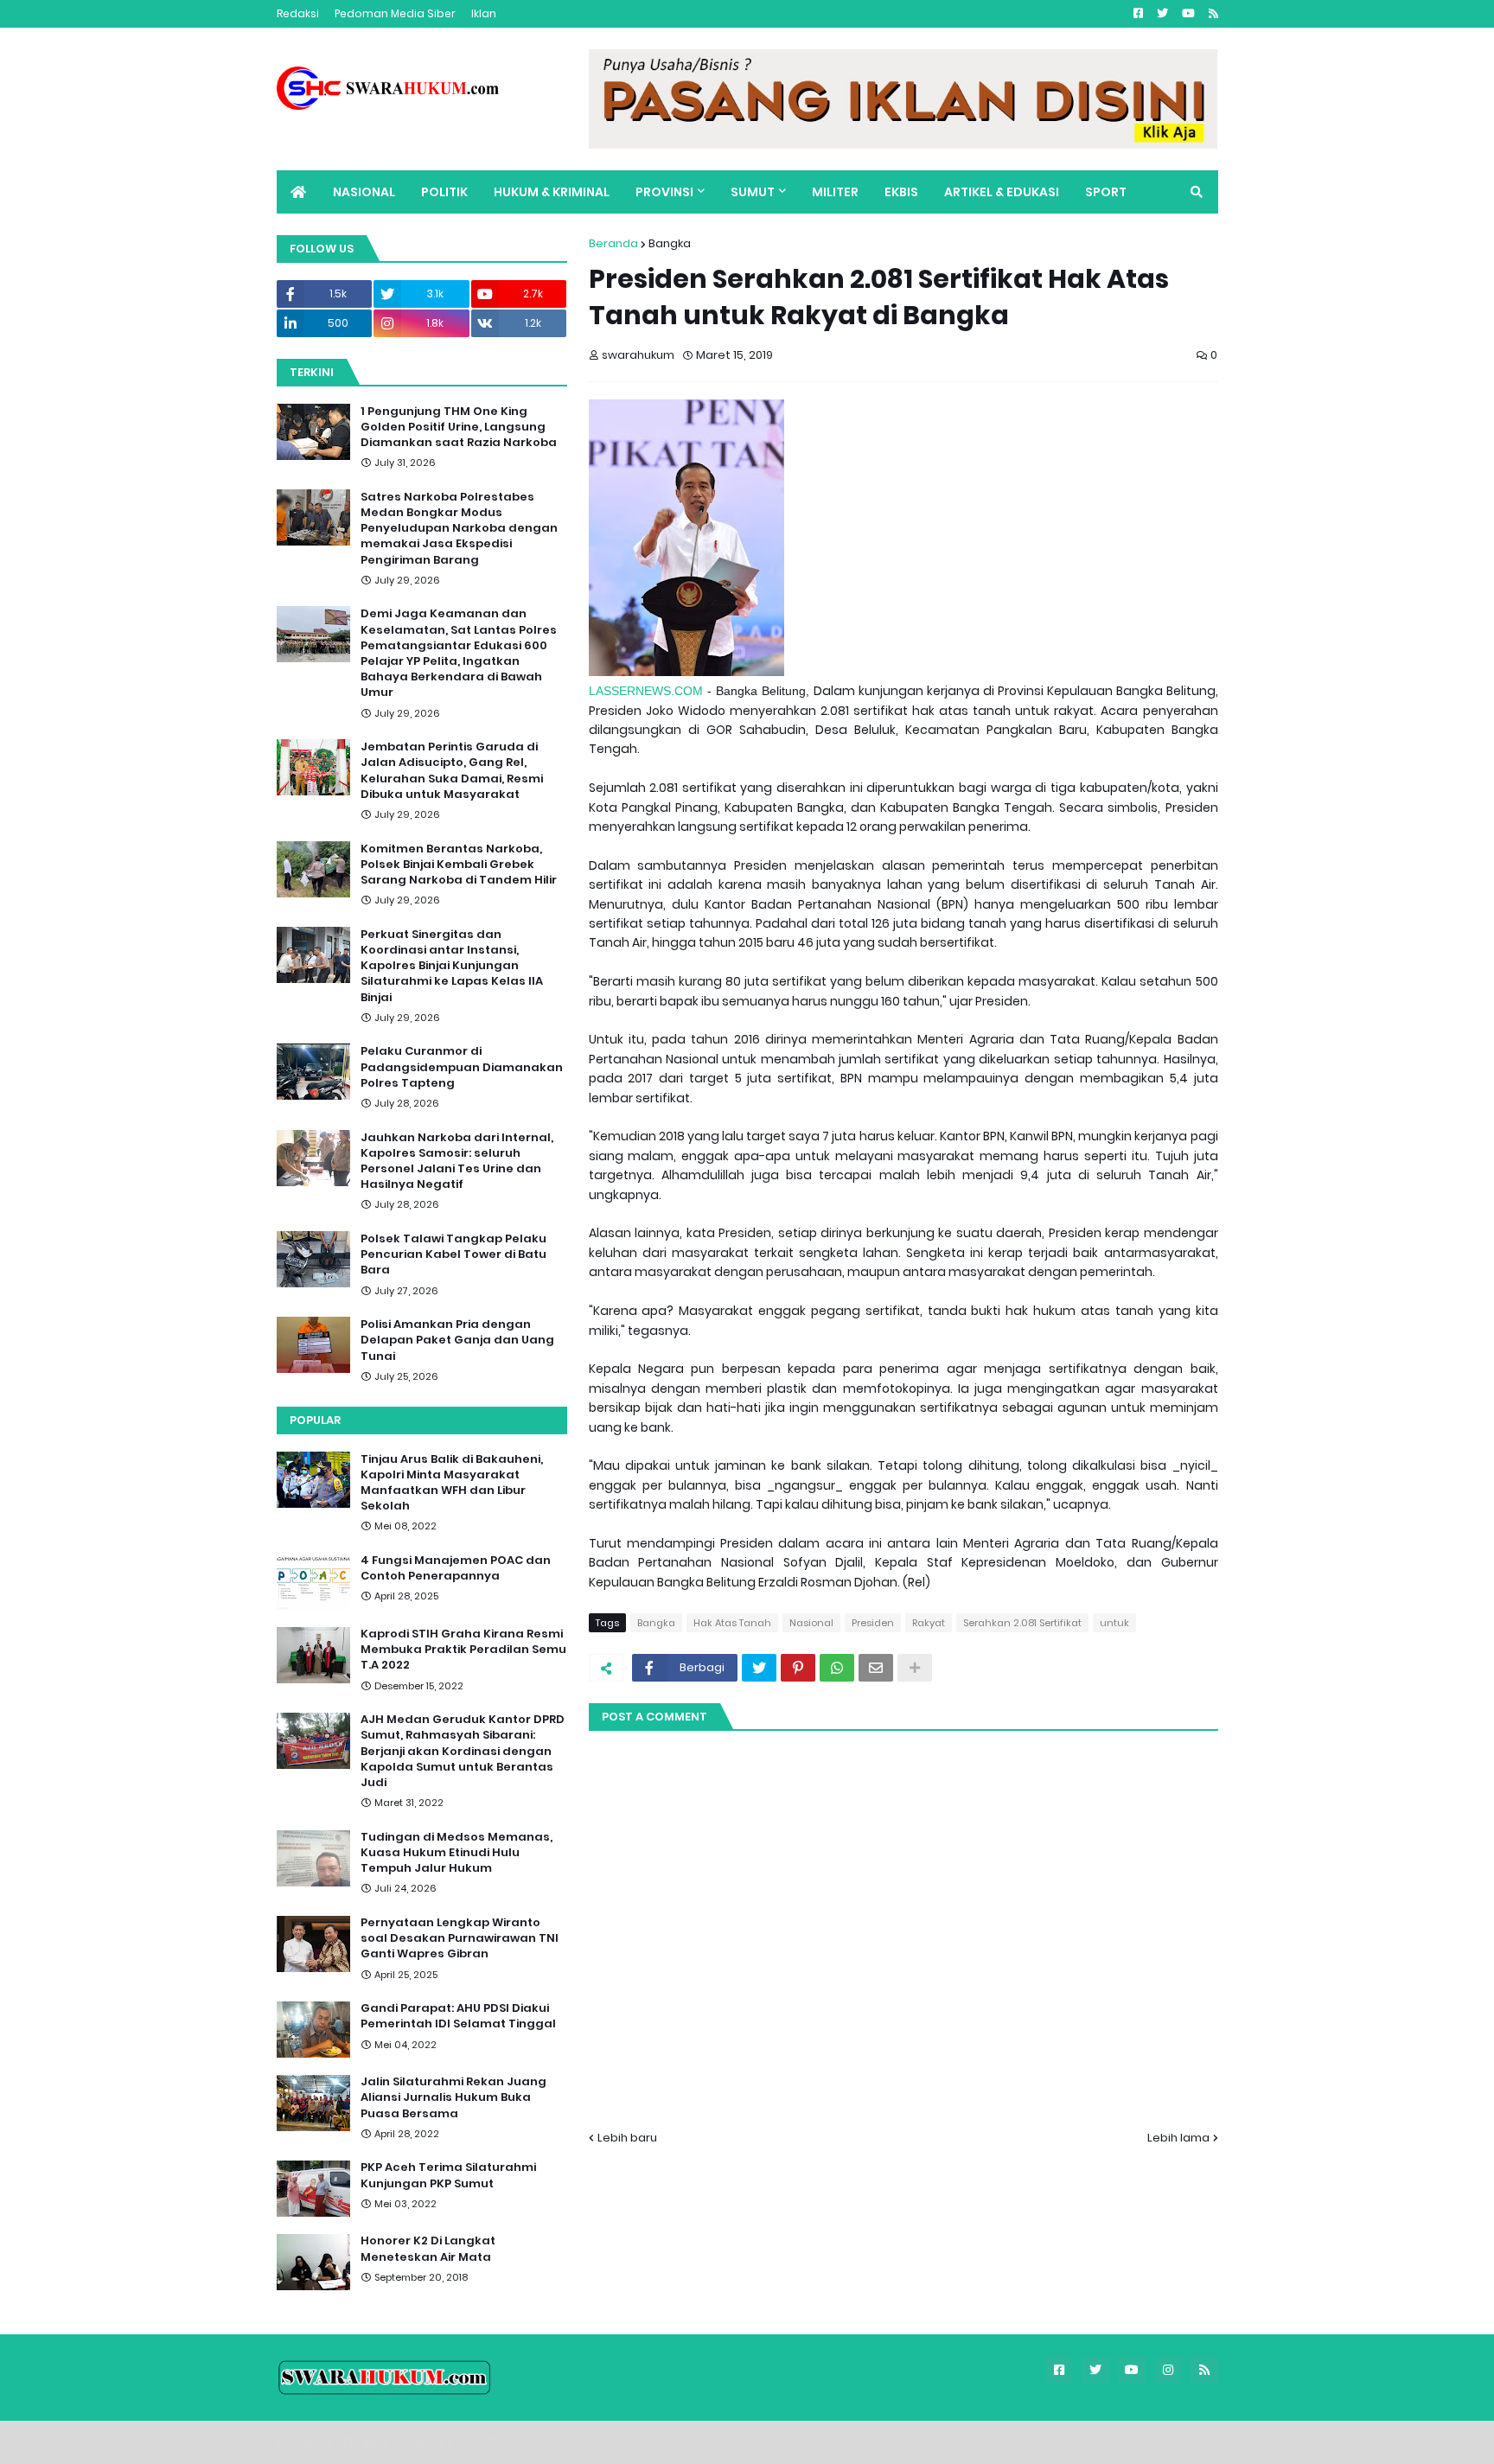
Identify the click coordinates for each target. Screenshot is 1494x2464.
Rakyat (929, 1623)
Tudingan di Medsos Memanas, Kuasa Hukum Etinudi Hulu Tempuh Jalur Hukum (456, 1854)
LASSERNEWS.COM (646, 691)
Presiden (873, 1623)
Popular (315, 1420)
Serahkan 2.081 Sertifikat (1022, 1623)
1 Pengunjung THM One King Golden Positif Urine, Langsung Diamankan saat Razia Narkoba (459, 427)
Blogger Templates (398, 2442)
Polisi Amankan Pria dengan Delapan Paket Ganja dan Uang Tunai (457, 1340)
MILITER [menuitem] (835, 192)
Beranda (613, 243)
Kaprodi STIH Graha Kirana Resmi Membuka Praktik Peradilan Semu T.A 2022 (463, 1650)
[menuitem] (298, 192)
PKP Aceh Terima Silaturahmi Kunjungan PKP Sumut (448, 2176)
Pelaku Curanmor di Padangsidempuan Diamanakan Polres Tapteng (462, 1067)
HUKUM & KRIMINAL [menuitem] (552, 192)
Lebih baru (627, 2138)
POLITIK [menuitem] (444, 192)
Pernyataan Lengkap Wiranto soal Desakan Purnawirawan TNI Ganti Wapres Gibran (460, 1939)
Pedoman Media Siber (395, 13)
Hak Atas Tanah (732, 1623)
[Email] (876, 1668)
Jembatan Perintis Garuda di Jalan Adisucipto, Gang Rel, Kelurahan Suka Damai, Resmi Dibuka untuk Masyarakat (452, 771)
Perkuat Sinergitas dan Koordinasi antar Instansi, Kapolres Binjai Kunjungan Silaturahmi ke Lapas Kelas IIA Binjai (452, 966)
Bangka (670, 243)
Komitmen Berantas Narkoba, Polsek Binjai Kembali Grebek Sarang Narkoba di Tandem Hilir (459, 865)
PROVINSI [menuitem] (664, 192)
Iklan (484, 13)
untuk (1114, 1623)
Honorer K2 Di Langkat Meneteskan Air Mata (428, 2250)
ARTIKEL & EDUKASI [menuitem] (1002, 192)
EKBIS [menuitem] (901, 192)
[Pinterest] (798, 1668)
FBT (490, 2442)
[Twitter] (759, 1668)
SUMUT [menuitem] (753, 192)
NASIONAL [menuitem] (364, 192)
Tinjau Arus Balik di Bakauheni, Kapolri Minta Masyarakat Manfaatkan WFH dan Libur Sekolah (452, 1483)
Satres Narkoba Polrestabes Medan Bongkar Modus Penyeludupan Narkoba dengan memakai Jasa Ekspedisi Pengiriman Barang (459, 529)
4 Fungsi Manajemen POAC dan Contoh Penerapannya (456, 1569)
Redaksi (298, 13)
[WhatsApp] (837, 1668)
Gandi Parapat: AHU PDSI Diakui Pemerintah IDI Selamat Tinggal (458, 2017)
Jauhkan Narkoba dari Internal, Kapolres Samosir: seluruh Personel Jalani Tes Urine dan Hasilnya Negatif (457, 1162)
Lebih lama (1178, 2138)
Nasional (811, 1623)
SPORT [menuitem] (1106, 192)
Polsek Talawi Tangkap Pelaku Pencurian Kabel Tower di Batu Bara (453, 1254)
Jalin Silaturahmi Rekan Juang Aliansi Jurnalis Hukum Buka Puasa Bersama (453, 2098)
